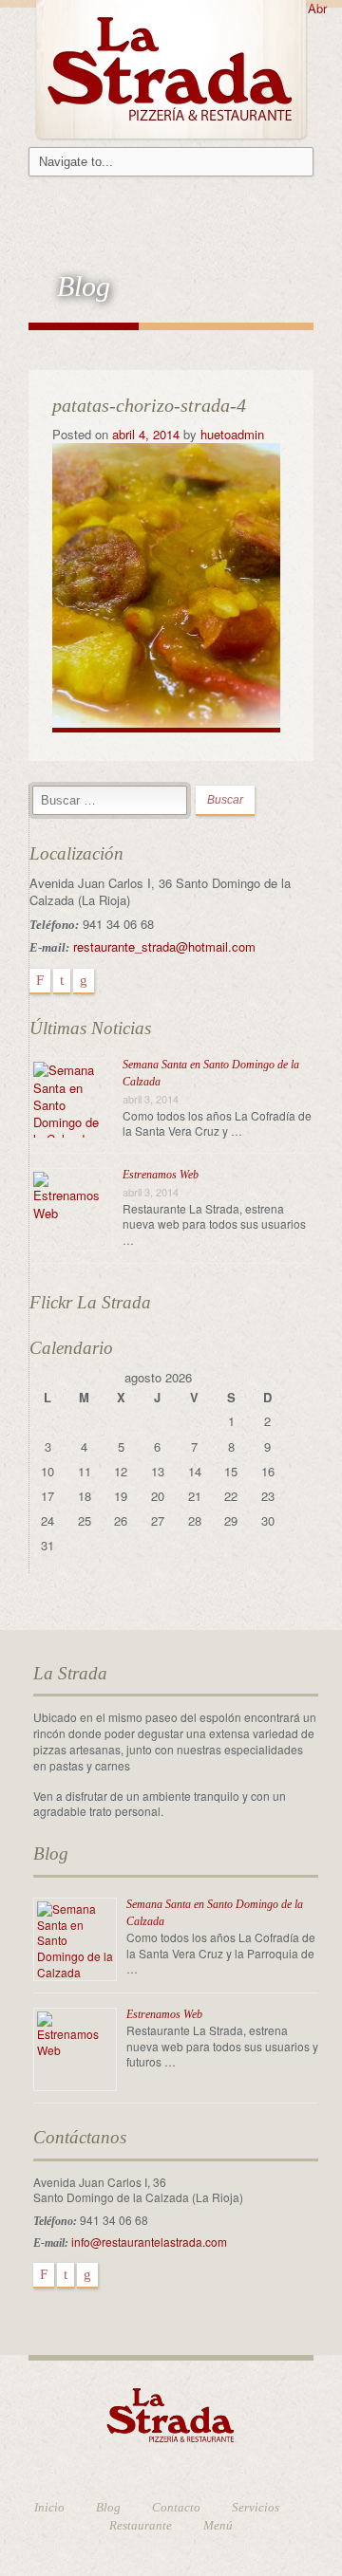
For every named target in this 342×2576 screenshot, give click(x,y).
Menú (218, 2525)
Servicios (256, 2507)
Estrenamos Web (161, 1175)
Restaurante (141, 2525)
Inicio (49, 2507)
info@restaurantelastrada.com (149, 2242)
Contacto (176, 2507)
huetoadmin (232, 434)
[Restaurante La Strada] (171, 67)
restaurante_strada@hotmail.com (164, 946)
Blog (108, 2507)
